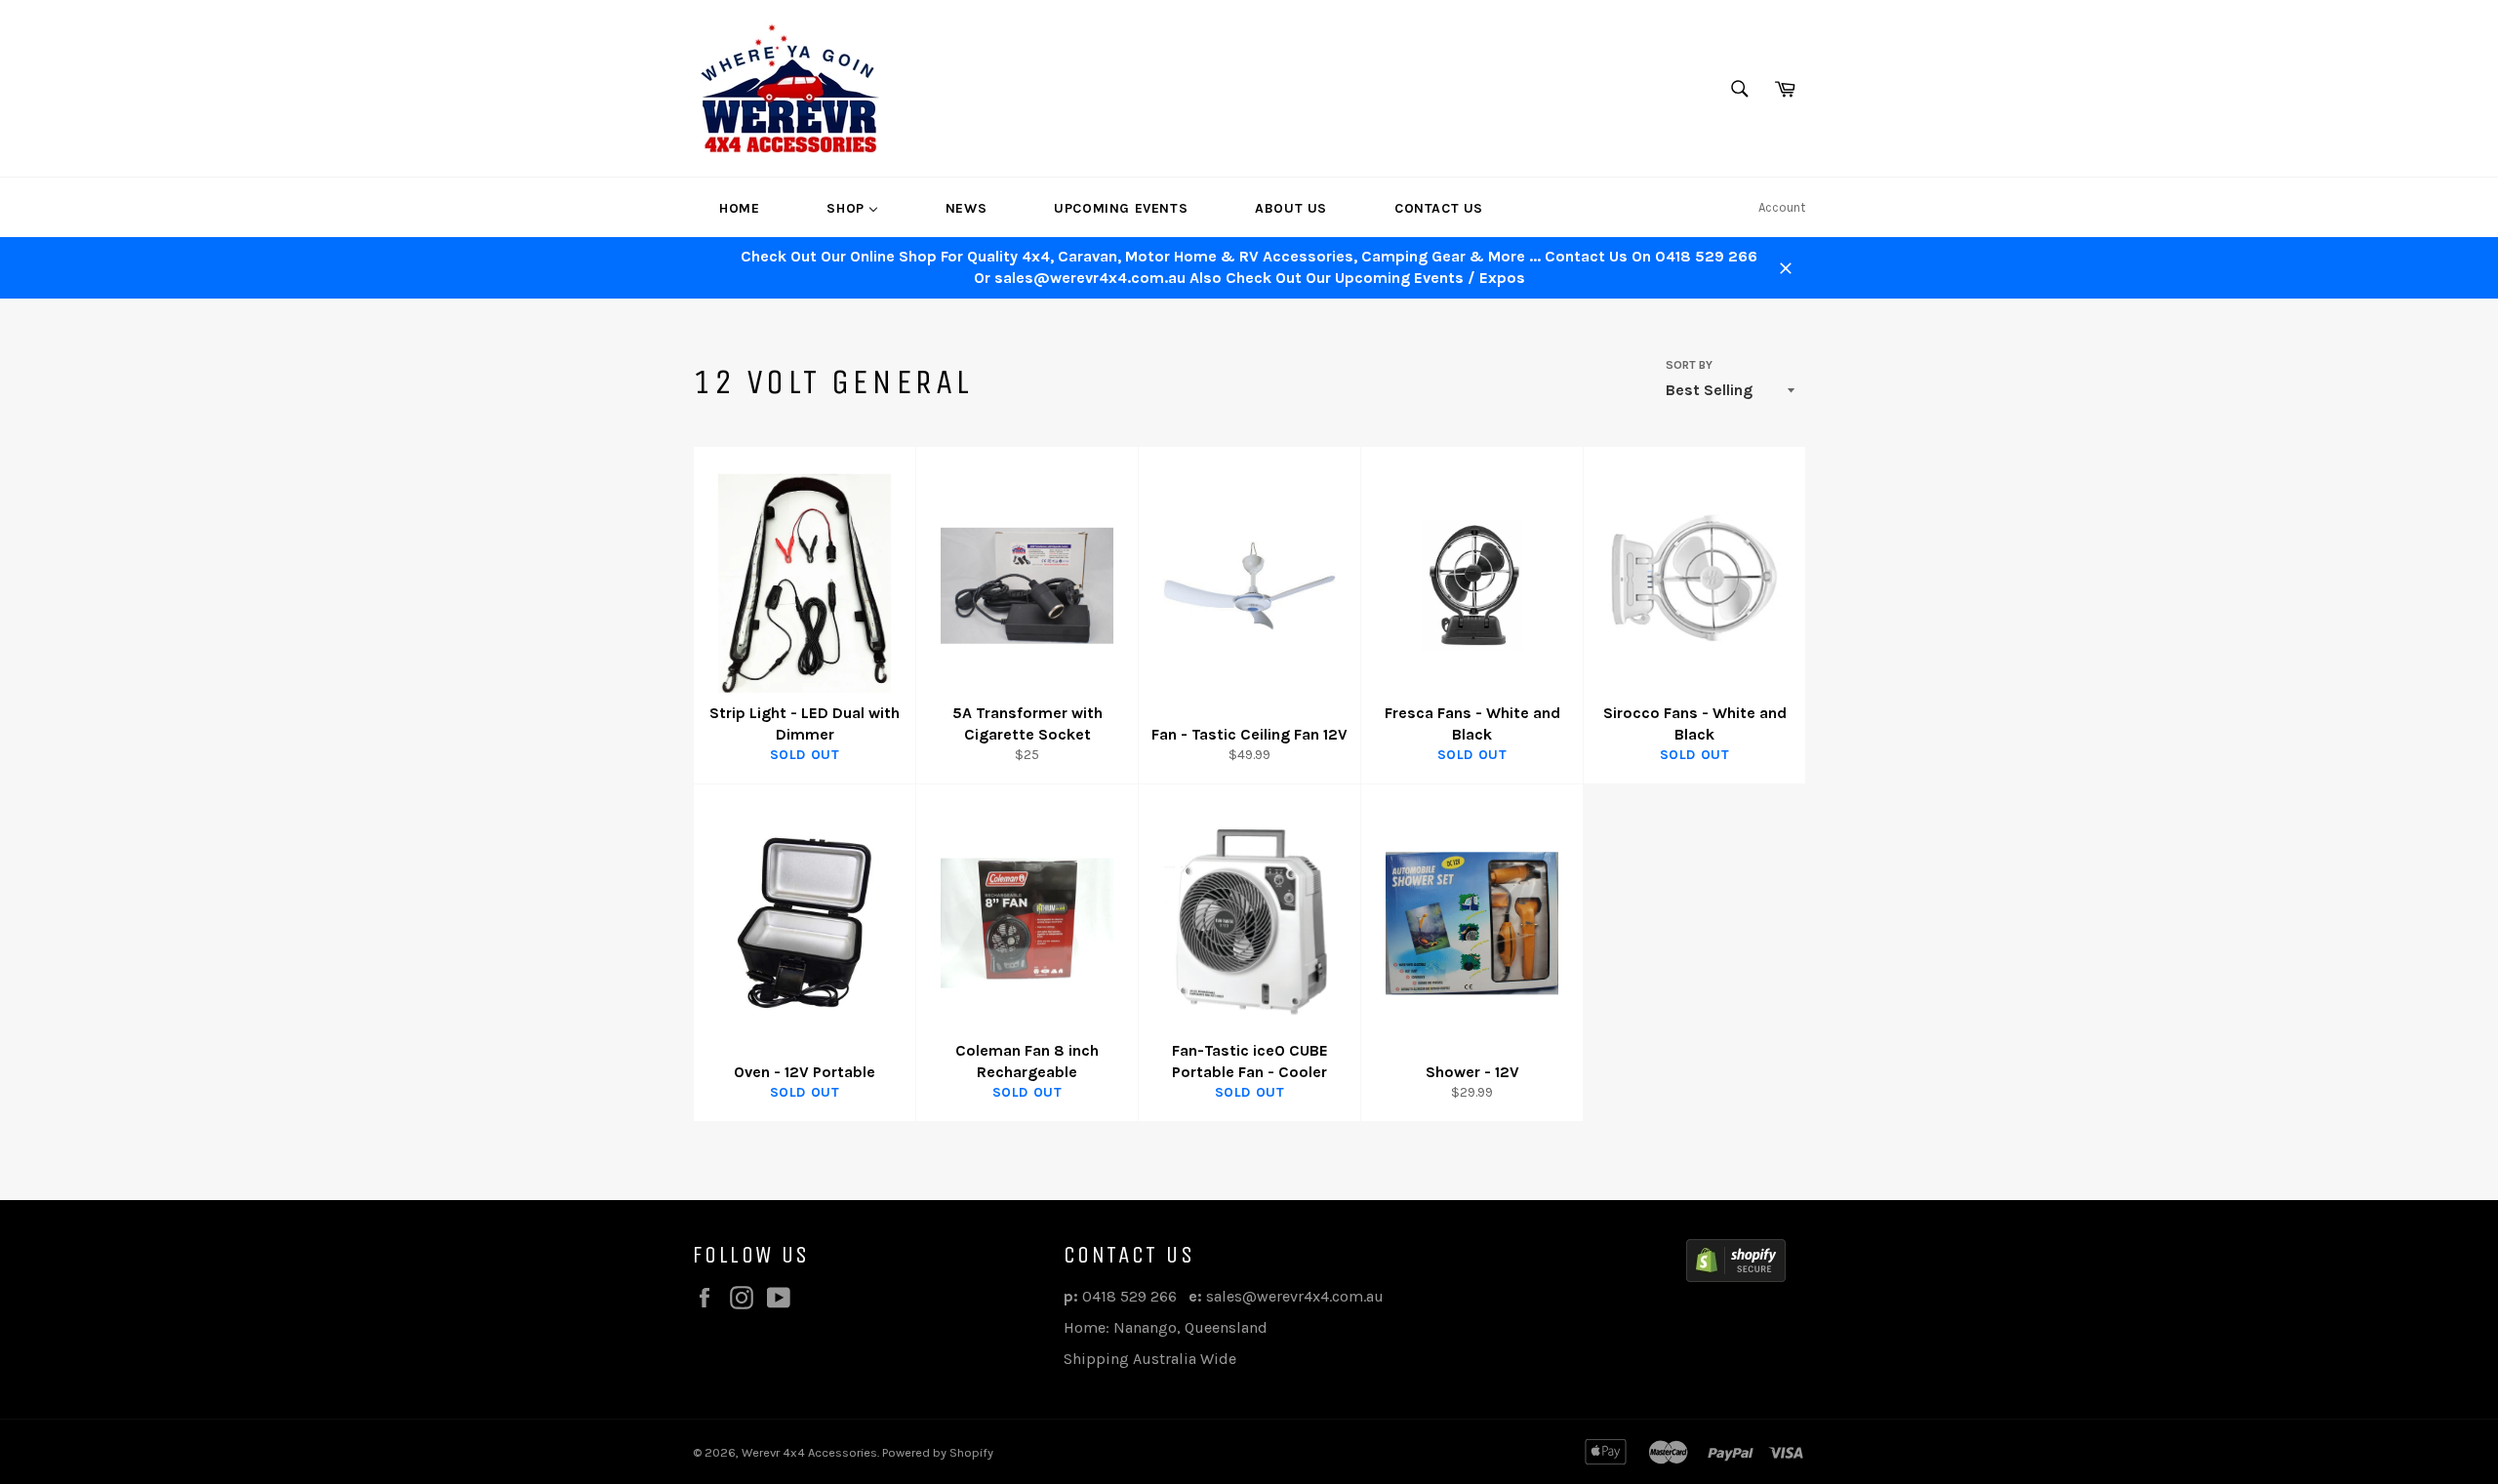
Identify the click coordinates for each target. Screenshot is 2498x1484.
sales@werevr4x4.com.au (1295, 1296)
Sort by (1689, 365)
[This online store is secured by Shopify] (1736, 1263)
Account (1782, 207)
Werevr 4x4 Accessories (809, 1452)
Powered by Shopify (938, 1452)
